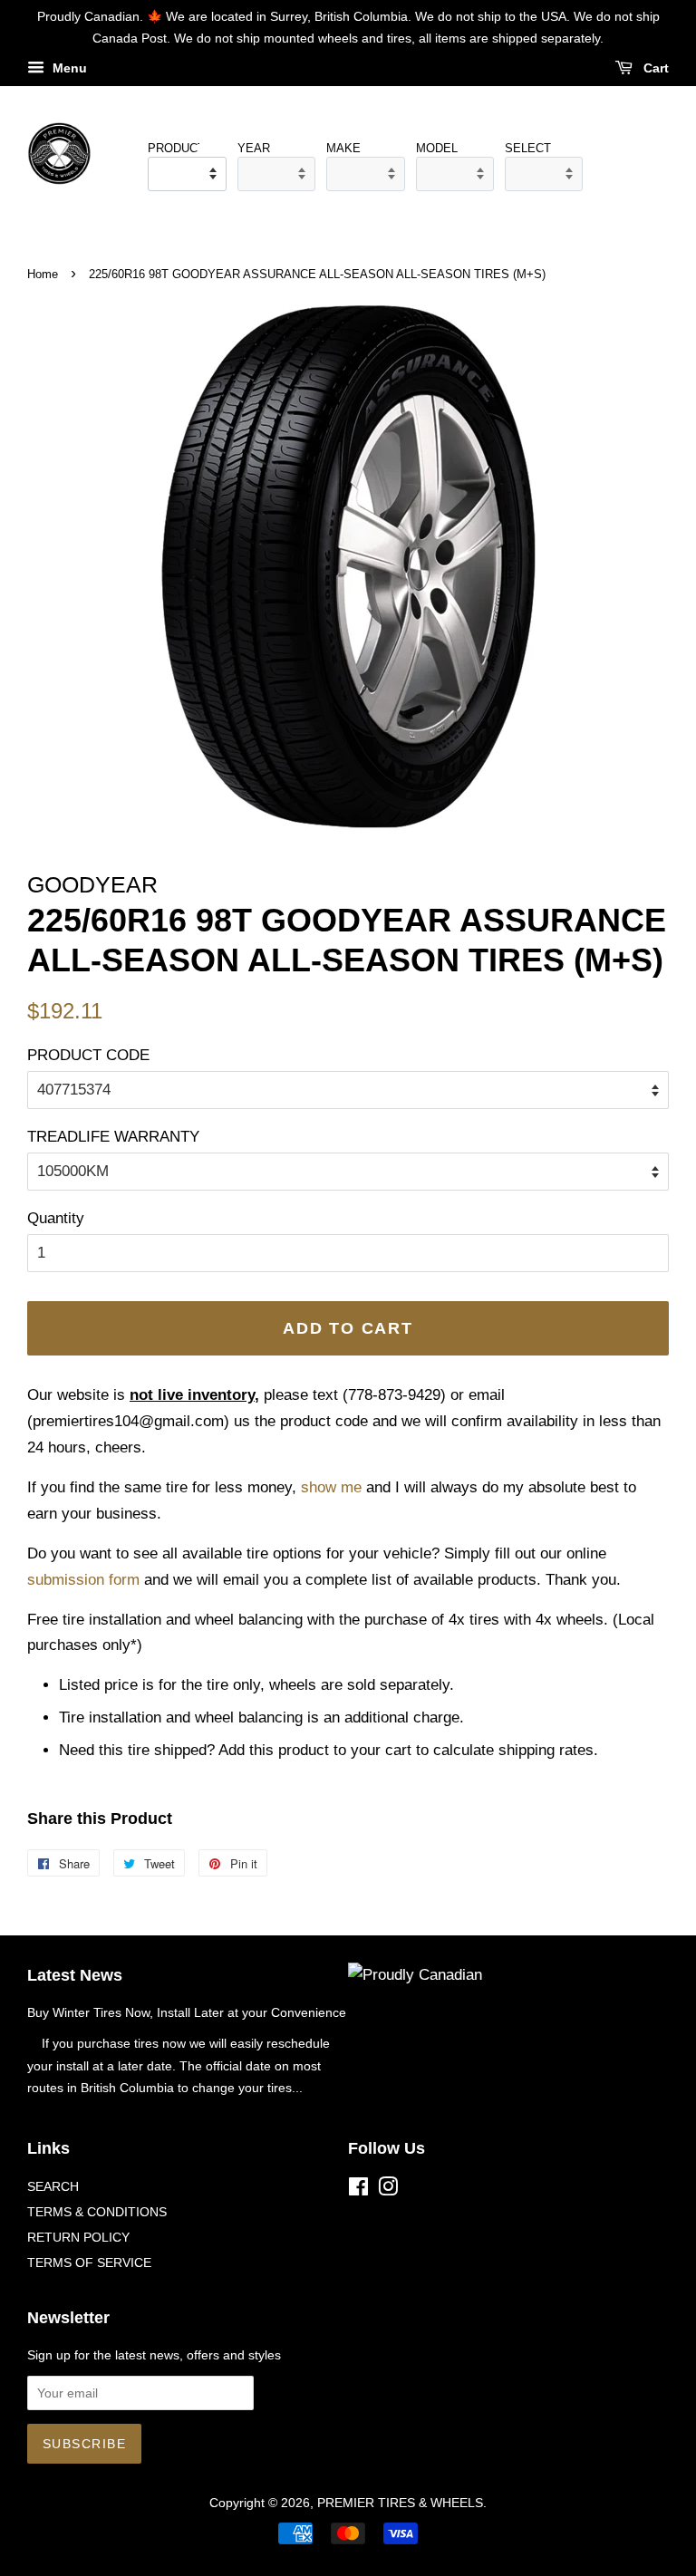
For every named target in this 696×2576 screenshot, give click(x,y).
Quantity (56, 1218)
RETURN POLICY (78, 2237)
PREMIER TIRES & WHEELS (400, 2503)
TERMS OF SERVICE (89, 2262)
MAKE (343, 148)
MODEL (437, 148)
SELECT (528, 148)
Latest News (75, 1975)
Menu (68, 68)
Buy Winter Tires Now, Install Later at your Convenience (187, 2012)
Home (43, 274)
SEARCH (53, 2186)
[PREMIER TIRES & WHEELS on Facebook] (358, 2190)
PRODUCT (173, 148)
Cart (654, 68)
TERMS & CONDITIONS (97, 2212)
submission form (83, 1580)
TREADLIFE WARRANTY (113, 1137)
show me (331, 1487)
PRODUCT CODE (88, 1055)
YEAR (254, 148)
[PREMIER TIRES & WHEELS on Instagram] (388, 2190)
